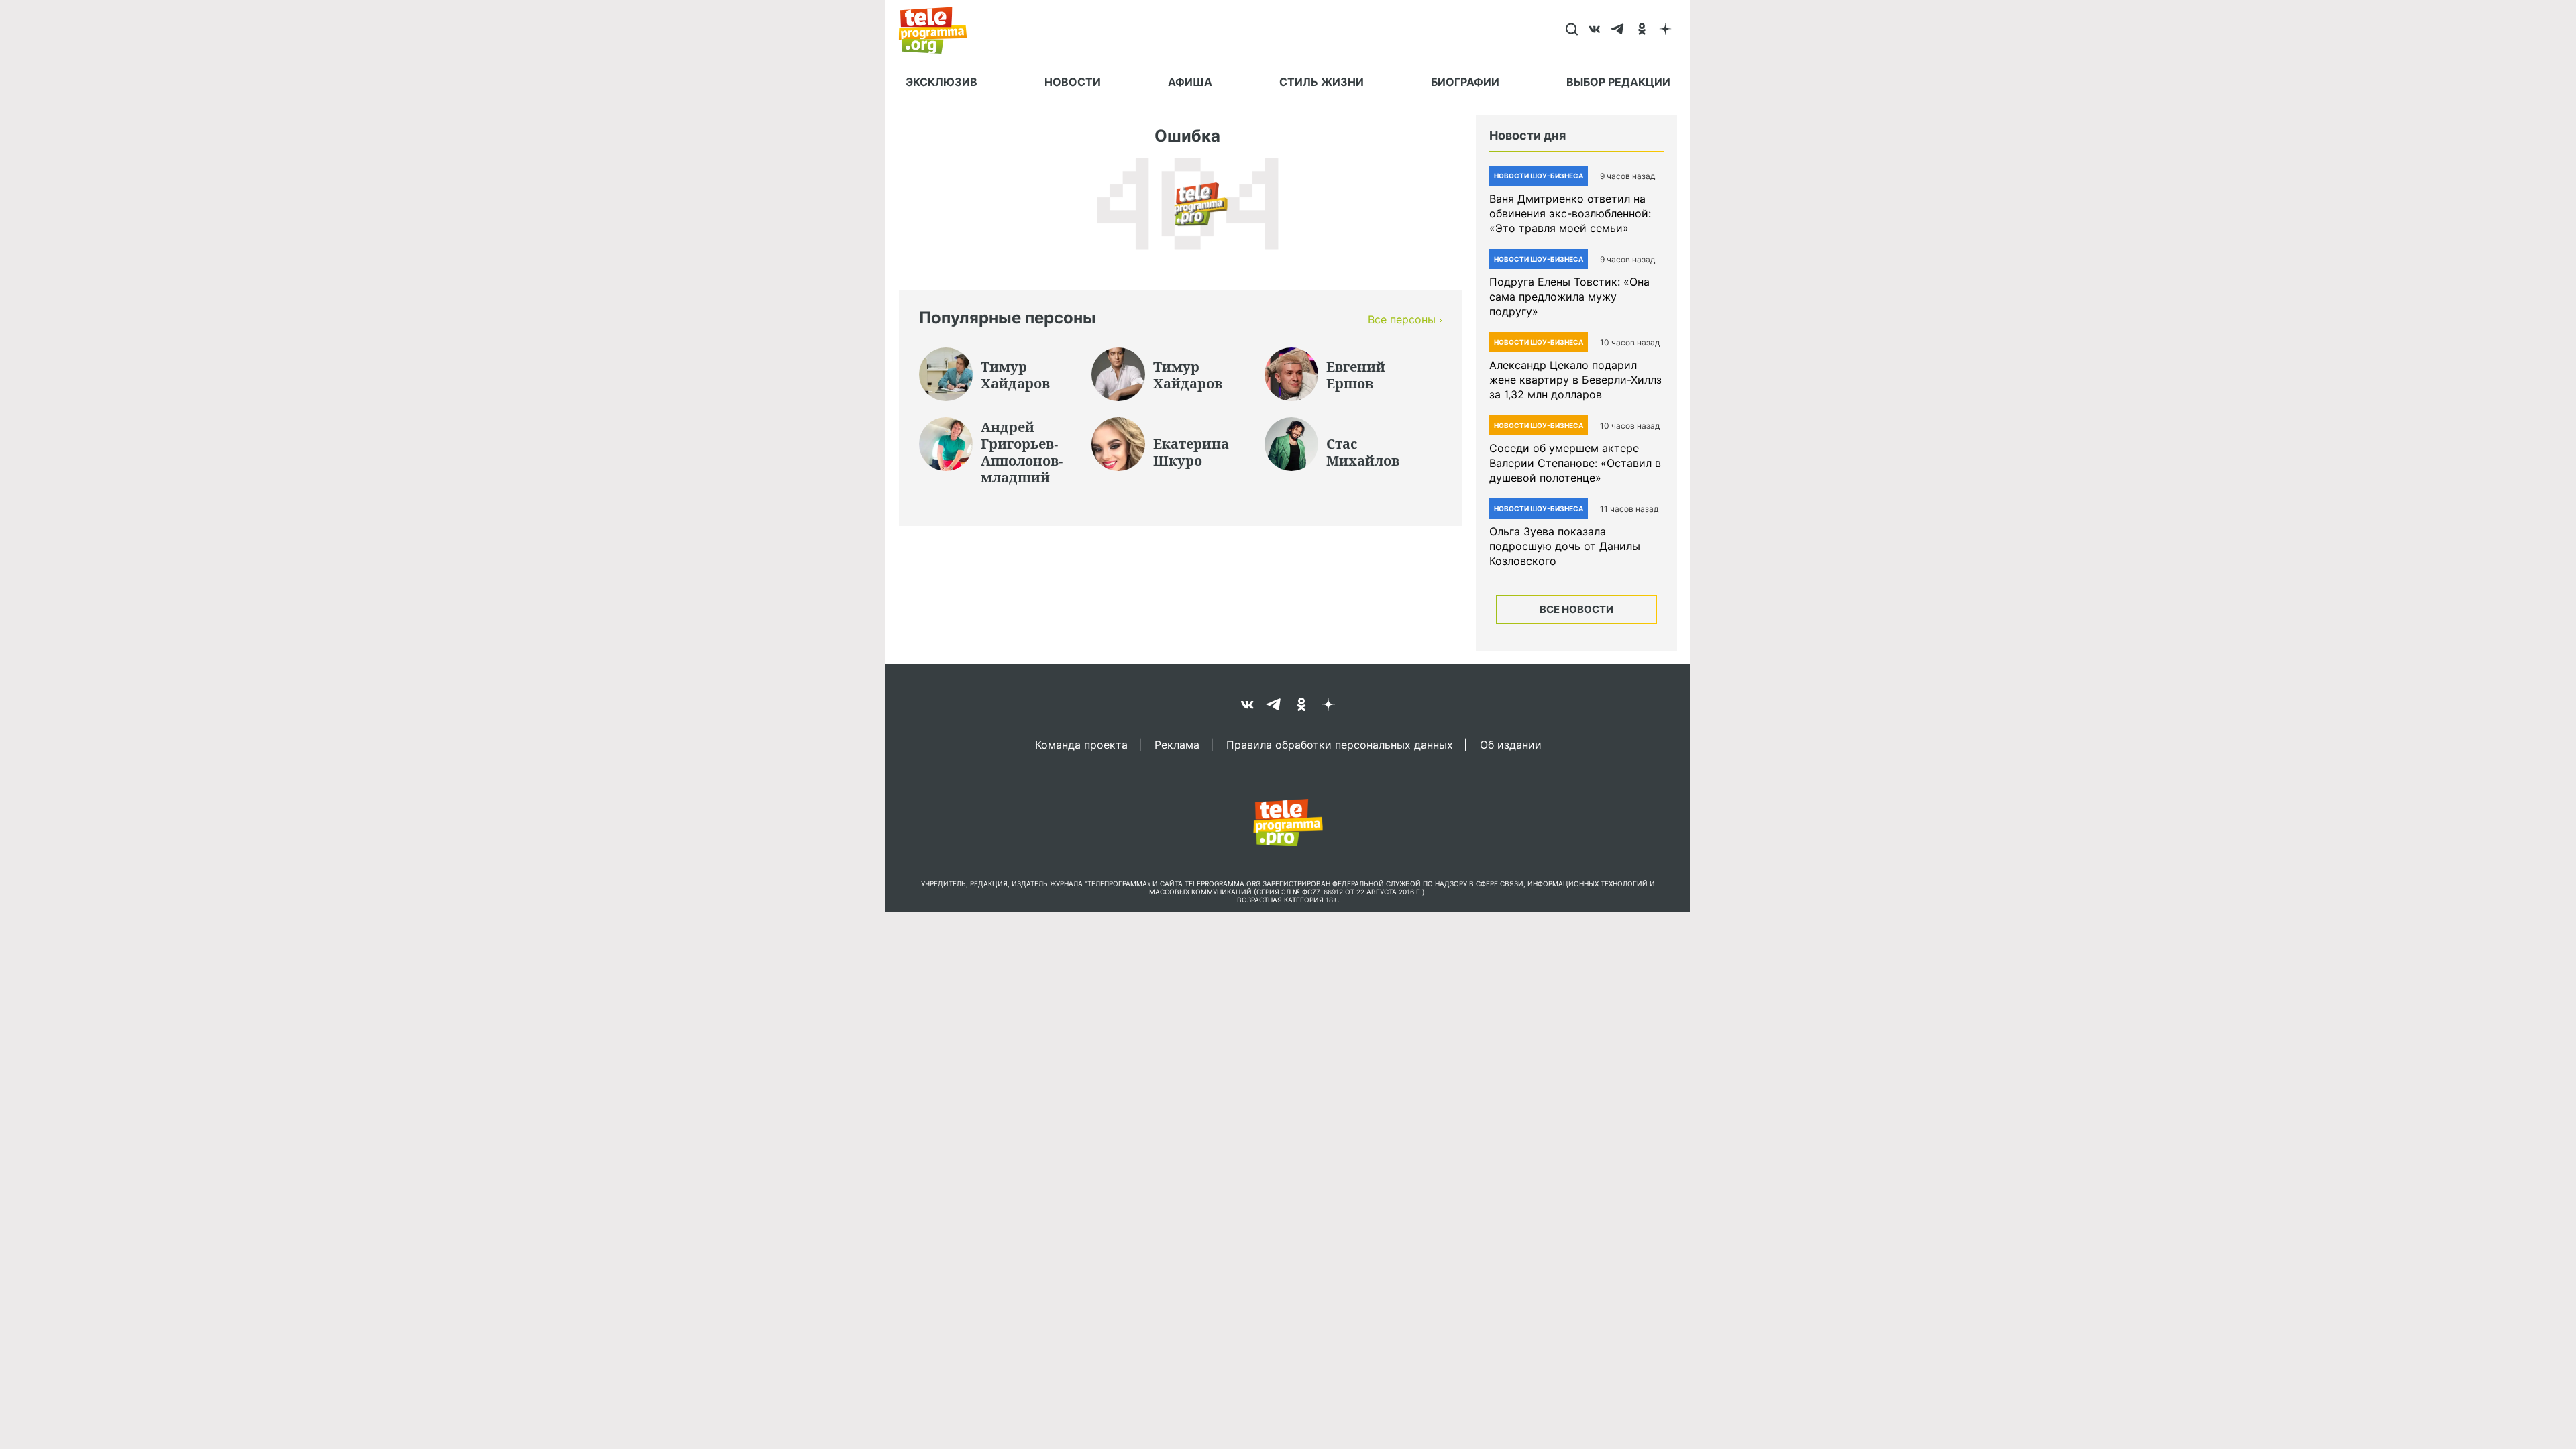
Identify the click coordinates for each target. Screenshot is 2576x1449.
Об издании (1511, 744)
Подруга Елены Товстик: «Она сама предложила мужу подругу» (1569, 297)
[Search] (1571, 30)
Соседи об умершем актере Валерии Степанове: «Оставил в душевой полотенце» (1575, 463)
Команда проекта (1081, 744)
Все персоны (1402, 319)
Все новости (1576, 609)
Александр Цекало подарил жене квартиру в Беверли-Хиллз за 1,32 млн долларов (1575, 380)
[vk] (1595, 30)
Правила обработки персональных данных (1340, 744)
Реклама (1177, 744)
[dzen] (1665, 30)
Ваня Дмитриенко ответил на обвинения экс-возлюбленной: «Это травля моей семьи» (1570, 213)
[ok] (1642, 30)
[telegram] (1618, 30)
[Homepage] (940, 30)
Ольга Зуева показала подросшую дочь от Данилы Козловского (1565, 546)
